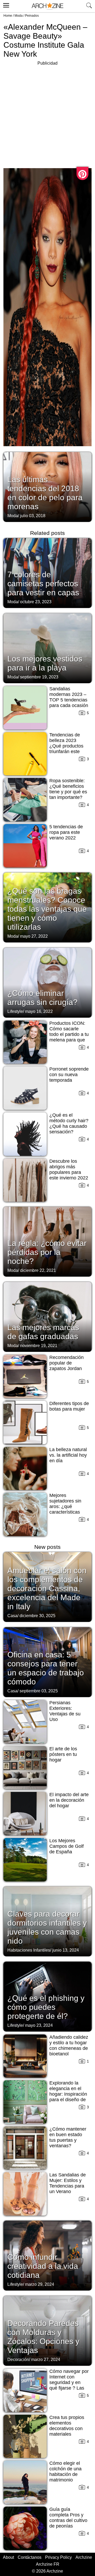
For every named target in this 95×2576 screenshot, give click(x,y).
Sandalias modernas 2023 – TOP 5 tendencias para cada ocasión (69, 697)
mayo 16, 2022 (39, 1011)
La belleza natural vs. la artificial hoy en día (68, 1455)
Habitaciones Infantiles (29, 1950)
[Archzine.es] (47, 6)
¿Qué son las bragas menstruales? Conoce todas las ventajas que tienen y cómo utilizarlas (47, 909)
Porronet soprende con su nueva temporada (69, 1075)
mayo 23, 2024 (39, 2025)
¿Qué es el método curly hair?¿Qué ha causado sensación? (69, 1123)
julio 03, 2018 (33, 516)
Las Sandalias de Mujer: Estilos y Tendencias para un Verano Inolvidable (68, 2186)
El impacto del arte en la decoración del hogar (69, 1800)
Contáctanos (30, 2557)
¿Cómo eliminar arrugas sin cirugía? (42, 998)
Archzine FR (48, 2564)
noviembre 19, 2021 (39, 1346)
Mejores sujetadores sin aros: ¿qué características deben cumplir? (66, 1506)
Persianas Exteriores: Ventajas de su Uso (65, 1711)
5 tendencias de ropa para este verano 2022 (66, 832)
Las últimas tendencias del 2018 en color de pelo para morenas (45, 493)
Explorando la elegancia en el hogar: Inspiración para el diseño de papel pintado (68, 2094)
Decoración (18, 2360)
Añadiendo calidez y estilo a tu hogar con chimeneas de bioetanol (69, 2045)
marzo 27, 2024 (46, 2360)
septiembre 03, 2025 (39, 1691)
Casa (12, 1616)
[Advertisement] (47, 114)
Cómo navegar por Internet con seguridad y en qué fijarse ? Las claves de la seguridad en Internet (69, 2388)
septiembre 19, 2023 (39, 677)
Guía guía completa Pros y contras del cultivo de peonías (68, 2518)
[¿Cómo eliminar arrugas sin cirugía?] (47, 982)
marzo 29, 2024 (40, 2284)
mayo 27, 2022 (34, 936)
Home (8, 16)
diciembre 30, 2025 (37, 1616)
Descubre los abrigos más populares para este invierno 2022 (69, 1170)
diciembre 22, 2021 (38, 1270)
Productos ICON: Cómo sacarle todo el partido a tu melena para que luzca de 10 (69, 1034)
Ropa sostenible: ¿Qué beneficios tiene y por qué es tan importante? (68, 789)
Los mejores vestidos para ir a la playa (45, 663)
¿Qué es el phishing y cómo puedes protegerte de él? (46, 2007)
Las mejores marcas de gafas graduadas (43, 1332)
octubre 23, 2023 (36, 602)
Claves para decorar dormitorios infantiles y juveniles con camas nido (47, 1927)
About (8, 2557)
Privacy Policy (58, 2557)
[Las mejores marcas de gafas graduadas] (47, 1316)
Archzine (84, 2557)
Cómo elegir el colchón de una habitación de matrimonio (65, 2472)
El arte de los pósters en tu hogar (63, 1754)
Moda (19, 16)
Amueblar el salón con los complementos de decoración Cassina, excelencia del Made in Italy (47, 1588)
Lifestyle (15, 1011)
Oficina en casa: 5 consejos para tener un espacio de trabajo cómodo (46, 1668)
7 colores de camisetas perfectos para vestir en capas (43, 583)
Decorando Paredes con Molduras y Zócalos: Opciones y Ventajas (43, 2337)
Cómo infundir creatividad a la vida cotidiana (43, 2266)
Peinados (32, 16)
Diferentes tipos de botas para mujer (69, 1406)
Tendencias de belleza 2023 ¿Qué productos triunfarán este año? (66, 746)
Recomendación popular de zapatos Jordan (66, 1363)
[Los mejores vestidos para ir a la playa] (47, 648)
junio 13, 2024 (66, 1950)
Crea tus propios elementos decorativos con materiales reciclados (67, 2429)
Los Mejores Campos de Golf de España (66, 1846)
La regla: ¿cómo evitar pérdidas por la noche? (47, 1252)
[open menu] (5, 5)
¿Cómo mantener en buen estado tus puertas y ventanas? (68, 2137)
